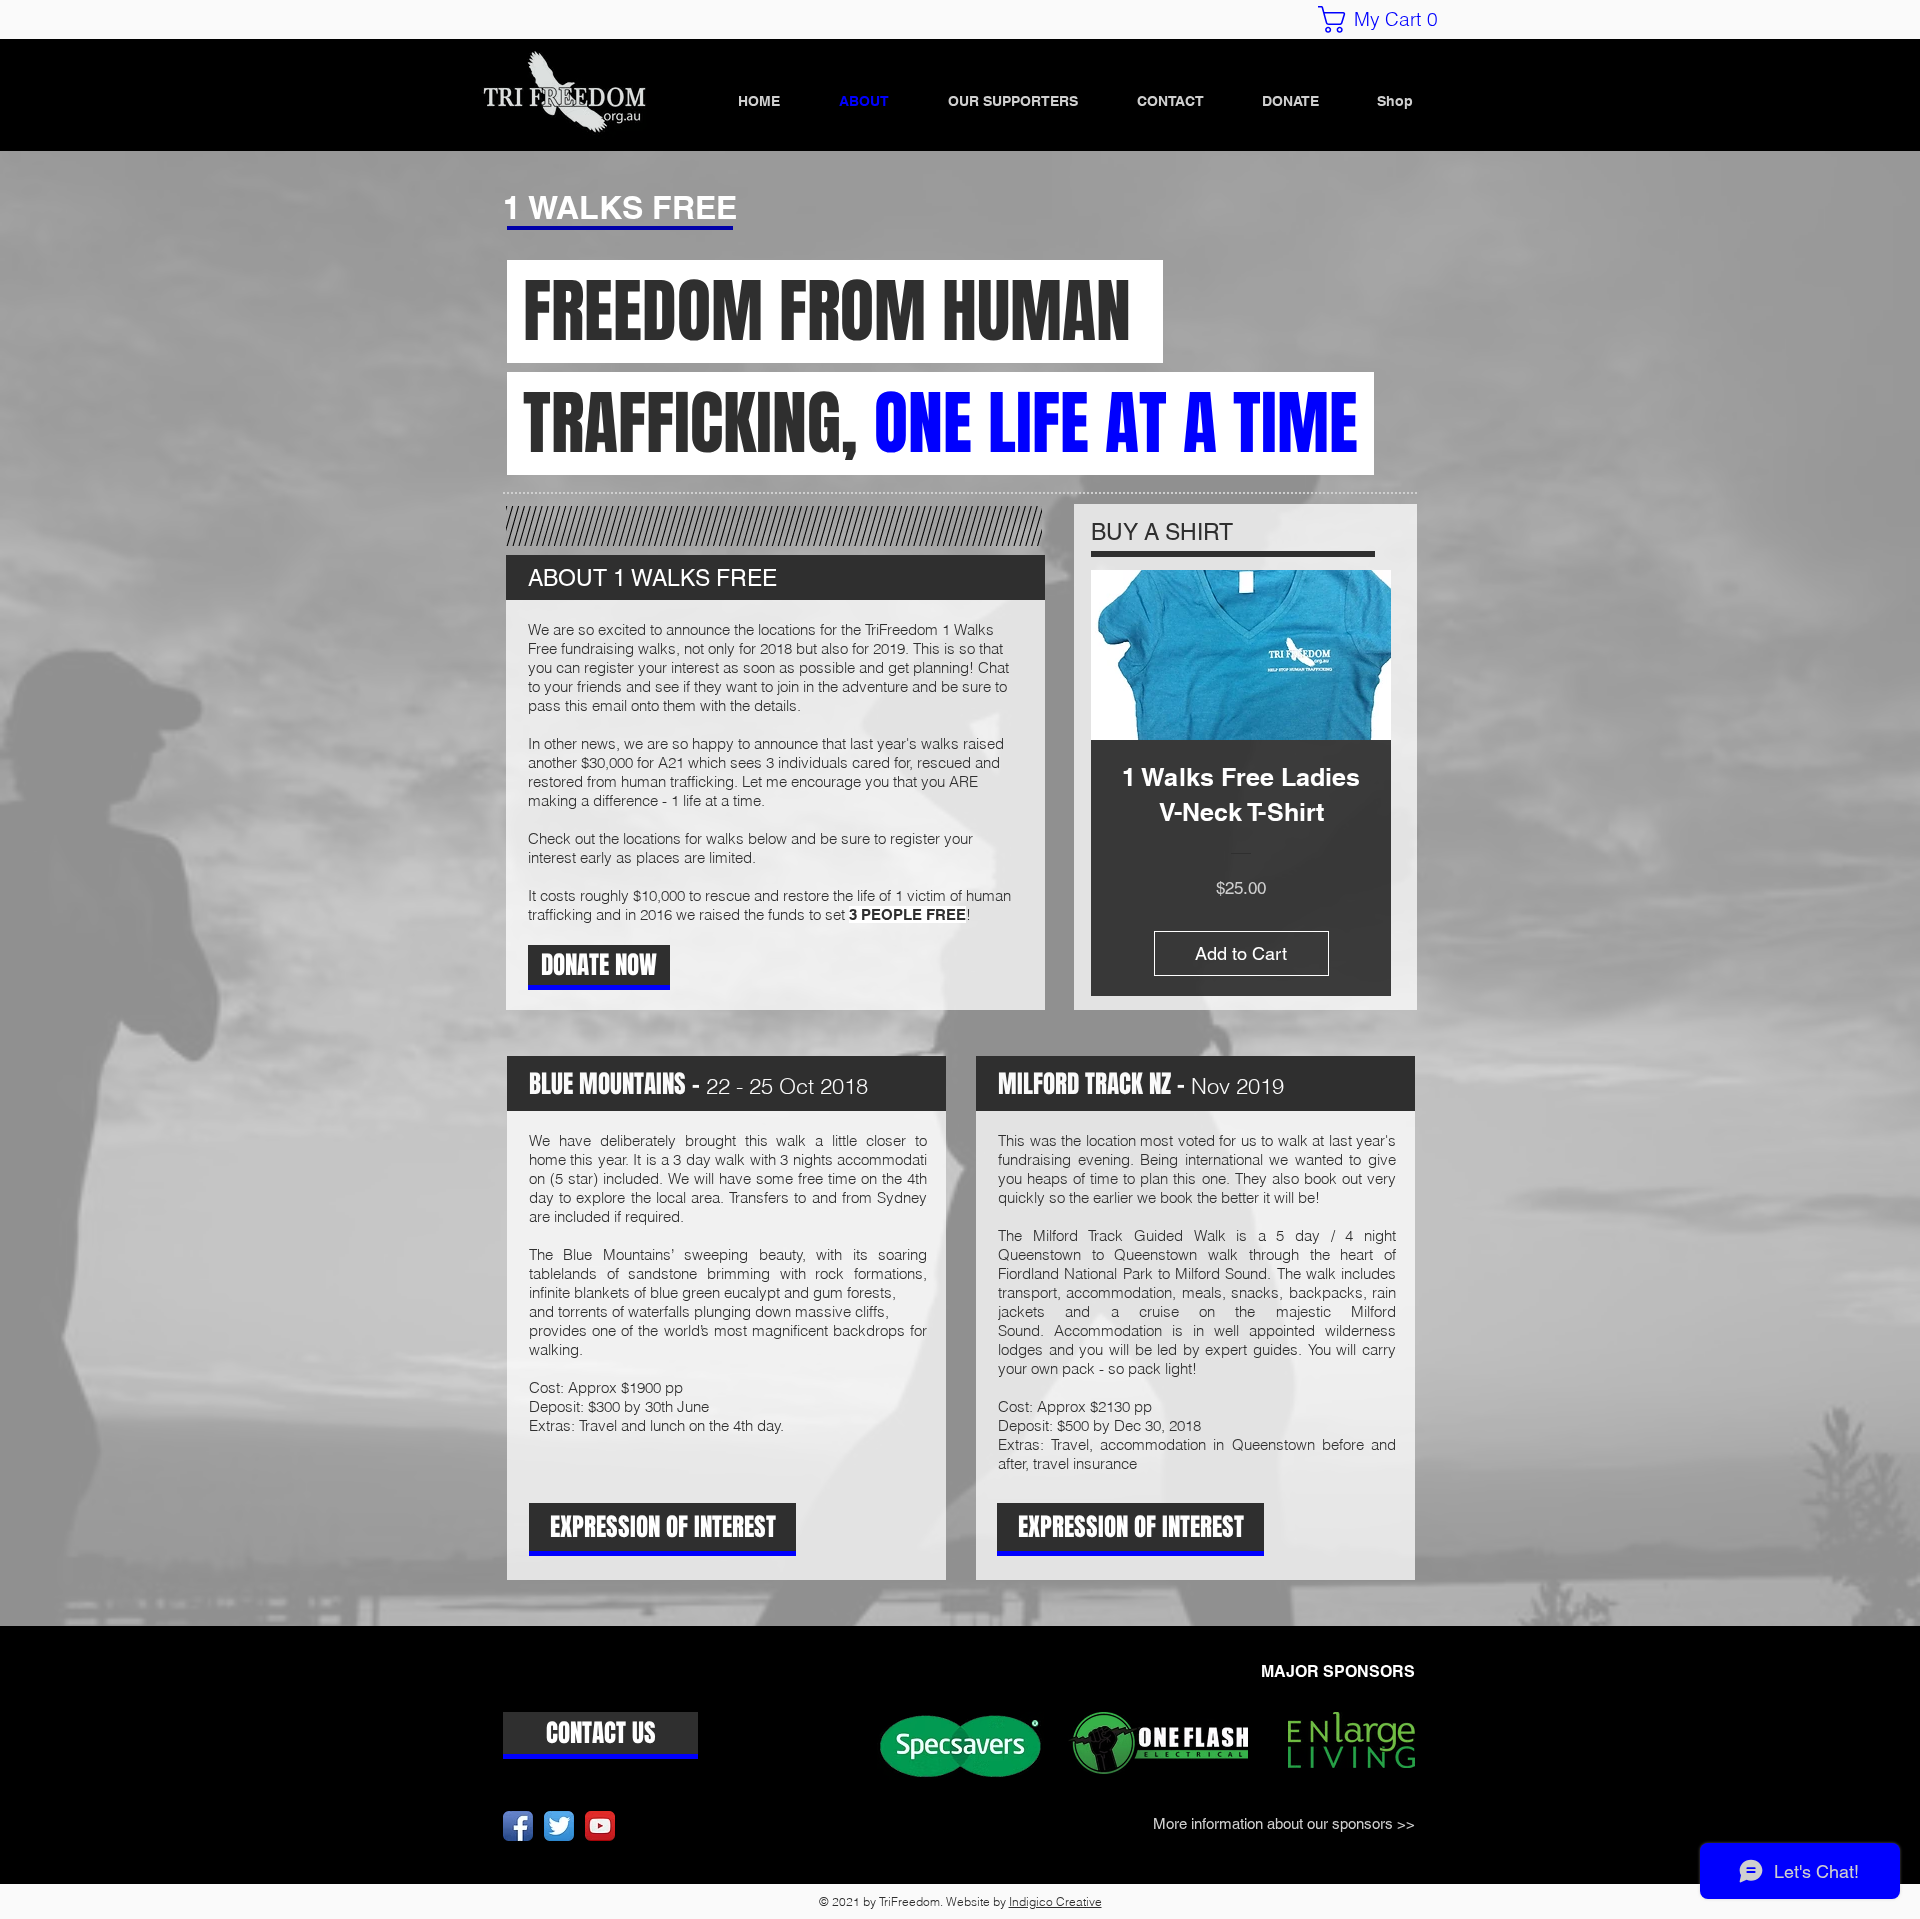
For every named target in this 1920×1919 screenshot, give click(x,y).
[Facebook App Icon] (518, 1826)
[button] (1385, 19)
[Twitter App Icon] (559, 1826)
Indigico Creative (1055, 1901)
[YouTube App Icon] (600, 1826)
